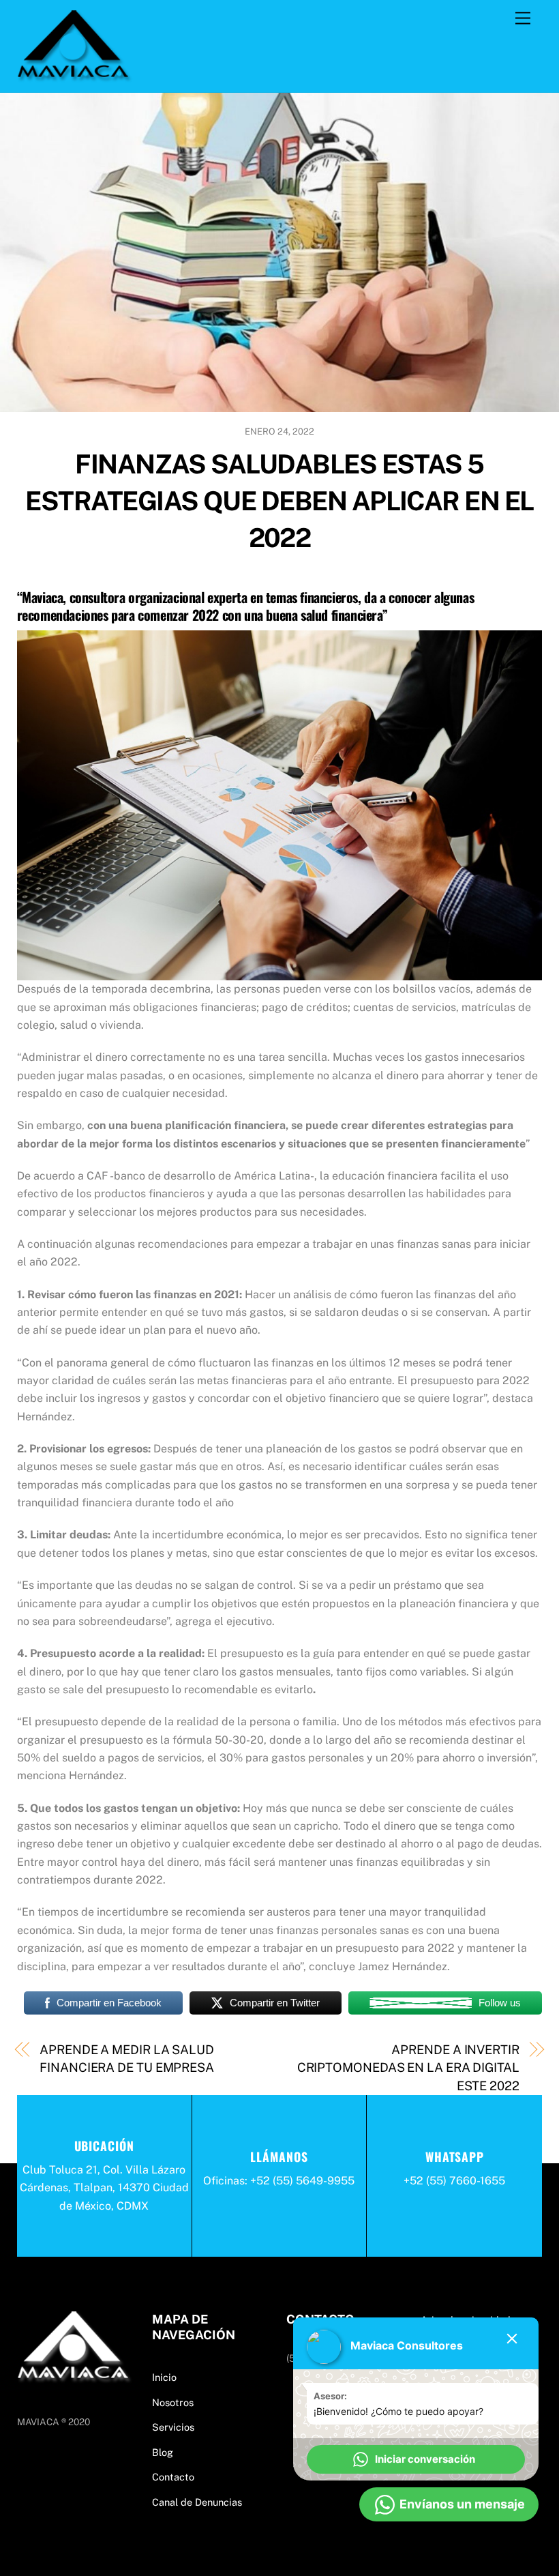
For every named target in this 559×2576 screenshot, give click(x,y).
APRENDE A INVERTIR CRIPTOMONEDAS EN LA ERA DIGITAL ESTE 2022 (408, 2068)
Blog (163, 2452)
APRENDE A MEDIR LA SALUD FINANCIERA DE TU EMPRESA (127, 2059)
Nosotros (173, 2402)
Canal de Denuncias (197, 2502)
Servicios (173, 2427)
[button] (416, 2459)
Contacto (173, 2477)
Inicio (164, 2377)
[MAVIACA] (75, 75)
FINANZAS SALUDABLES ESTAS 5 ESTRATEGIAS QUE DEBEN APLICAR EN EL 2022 (279, 501)
